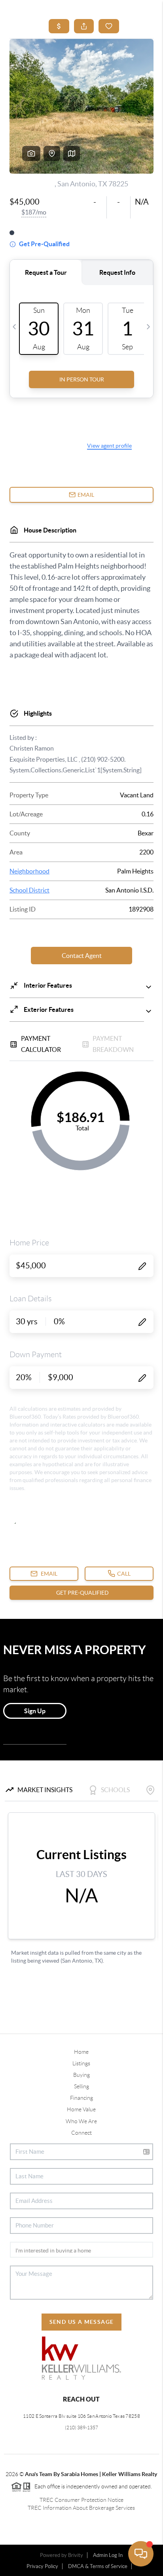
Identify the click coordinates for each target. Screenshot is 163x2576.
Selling (81, 2086)
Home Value (81, 2109)
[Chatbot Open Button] (141, 2554)
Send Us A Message (82, 2322)
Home (81, 2052)
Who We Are (81, 2121)
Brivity (76, 2555)
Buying (81, 2075)
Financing (81, 2098)
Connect (81, 2133)
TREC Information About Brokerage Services (81, 2508)
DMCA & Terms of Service (98, 2566)
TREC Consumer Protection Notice (81, 2500)
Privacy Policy (42, 2566)
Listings (81, 2063)
